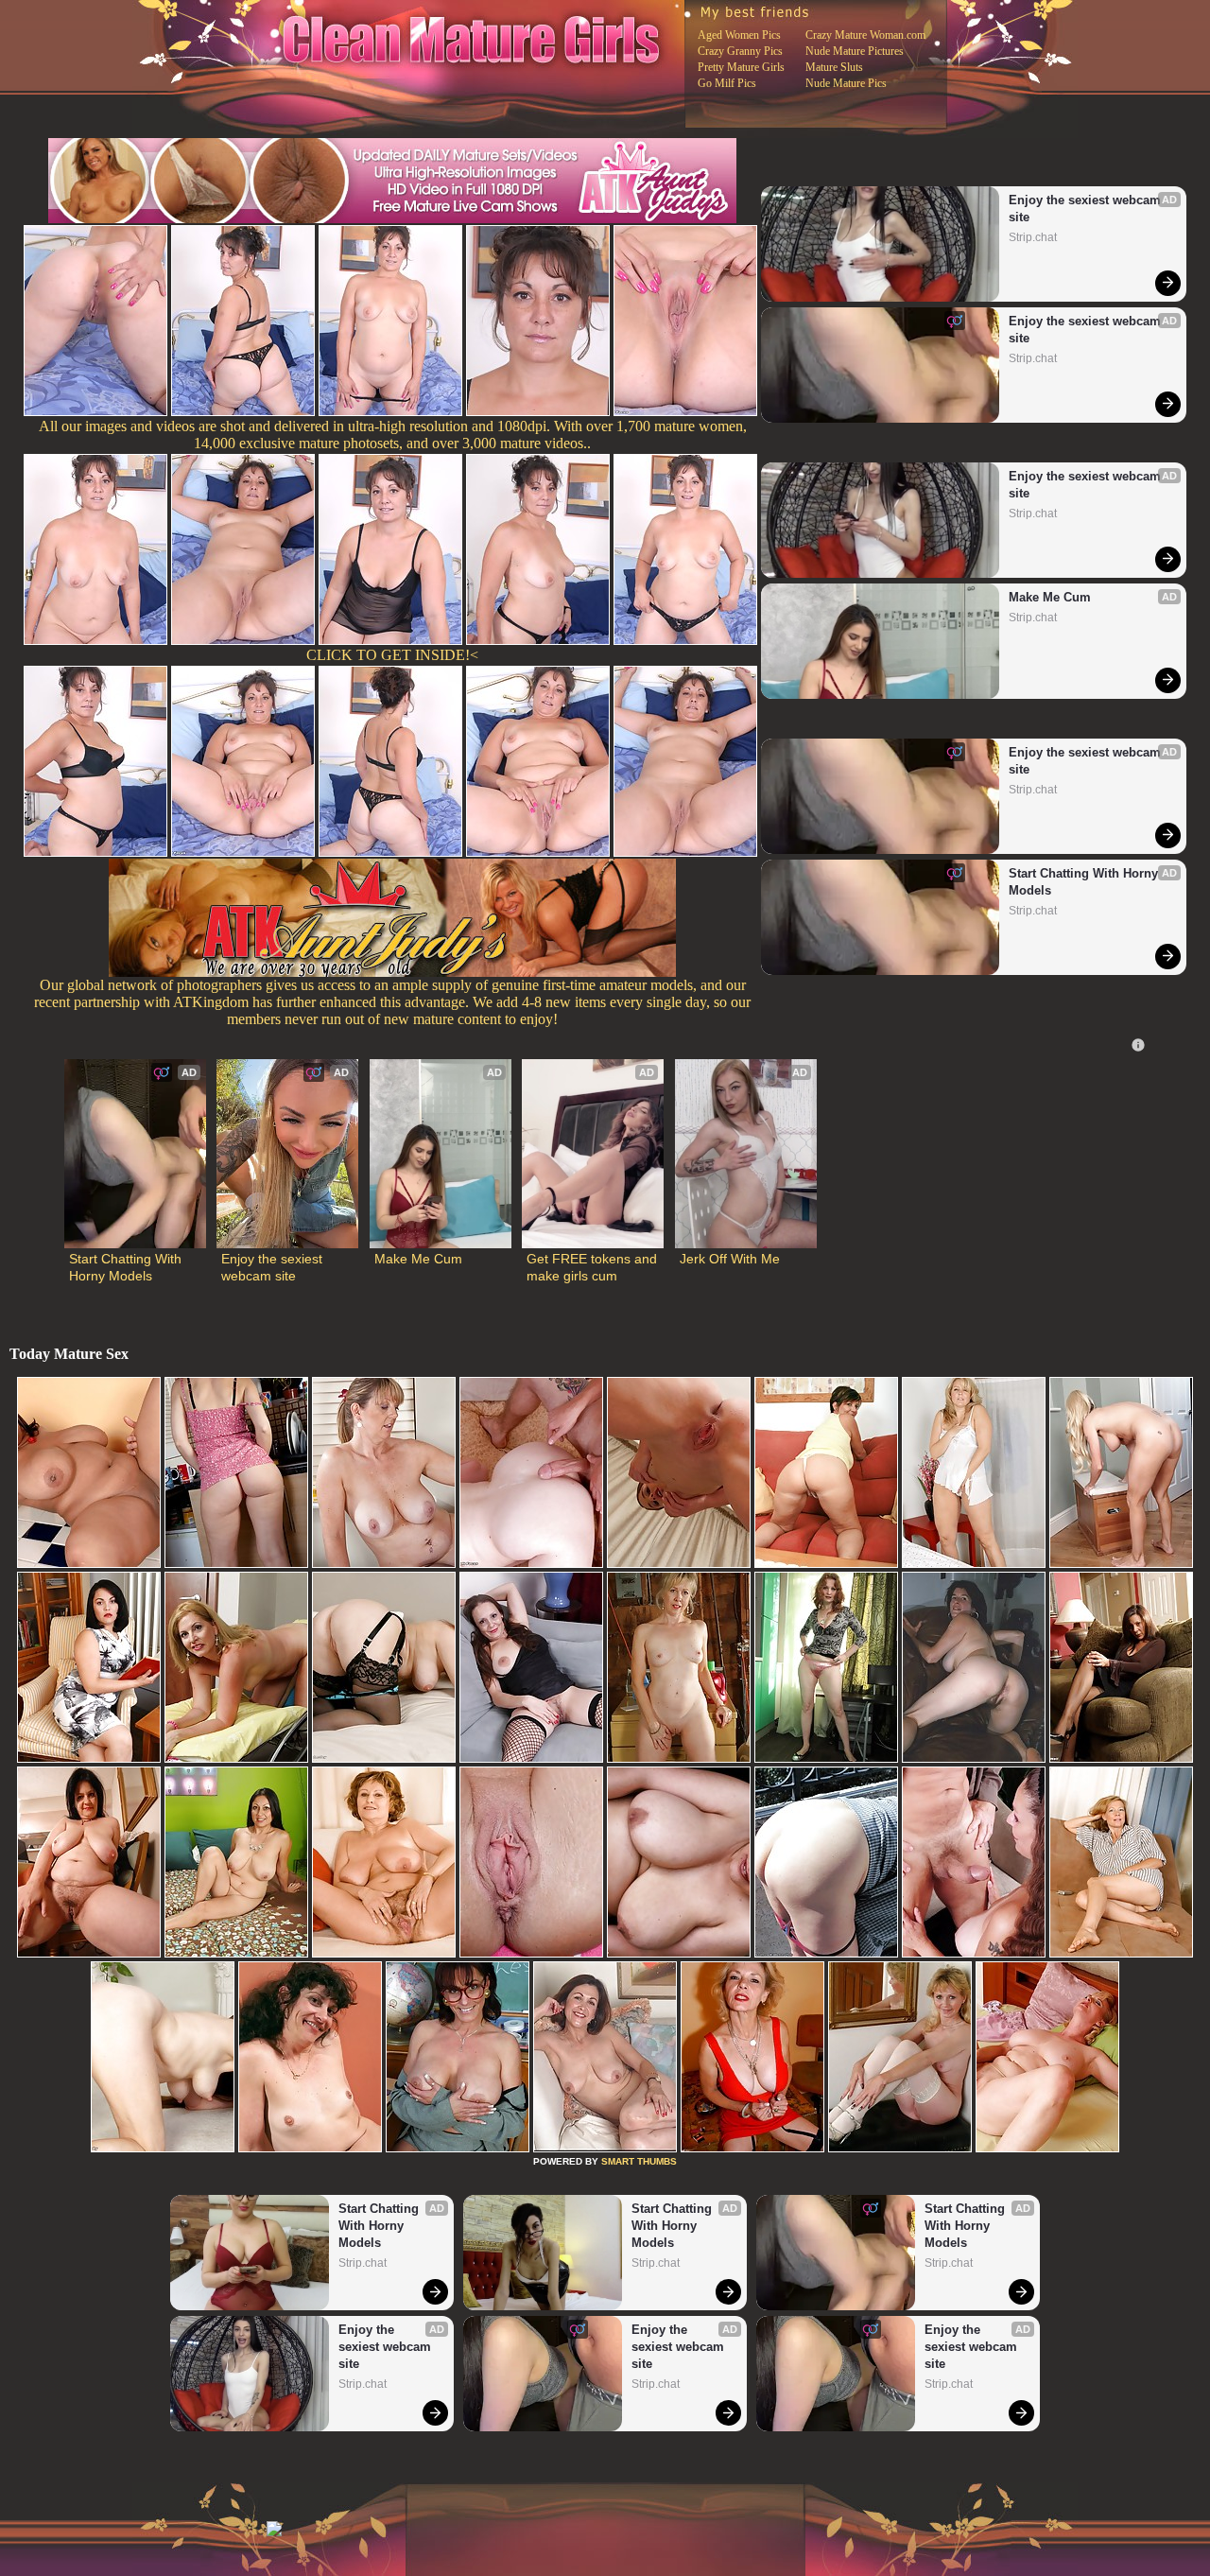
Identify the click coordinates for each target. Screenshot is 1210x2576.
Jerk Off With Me (730, 1259)
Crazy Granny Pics (740, 51)
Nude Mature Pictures (855, 51)
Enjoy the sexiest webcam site (1087, 209)
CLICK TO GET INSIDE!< (392, 655)
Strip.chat (1033, 237)
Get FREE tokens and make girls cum (593, 1267)
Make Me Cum (1050, 597)
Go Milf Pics (727, 83)
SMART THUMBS (639, 2161)
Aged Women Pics (739, 35)
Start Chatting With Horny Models (1085, 882)
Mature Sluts (834, 67)
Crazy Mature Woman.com (865, 35)
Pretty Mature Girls (741, 67)
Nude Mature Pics (846, 83)
